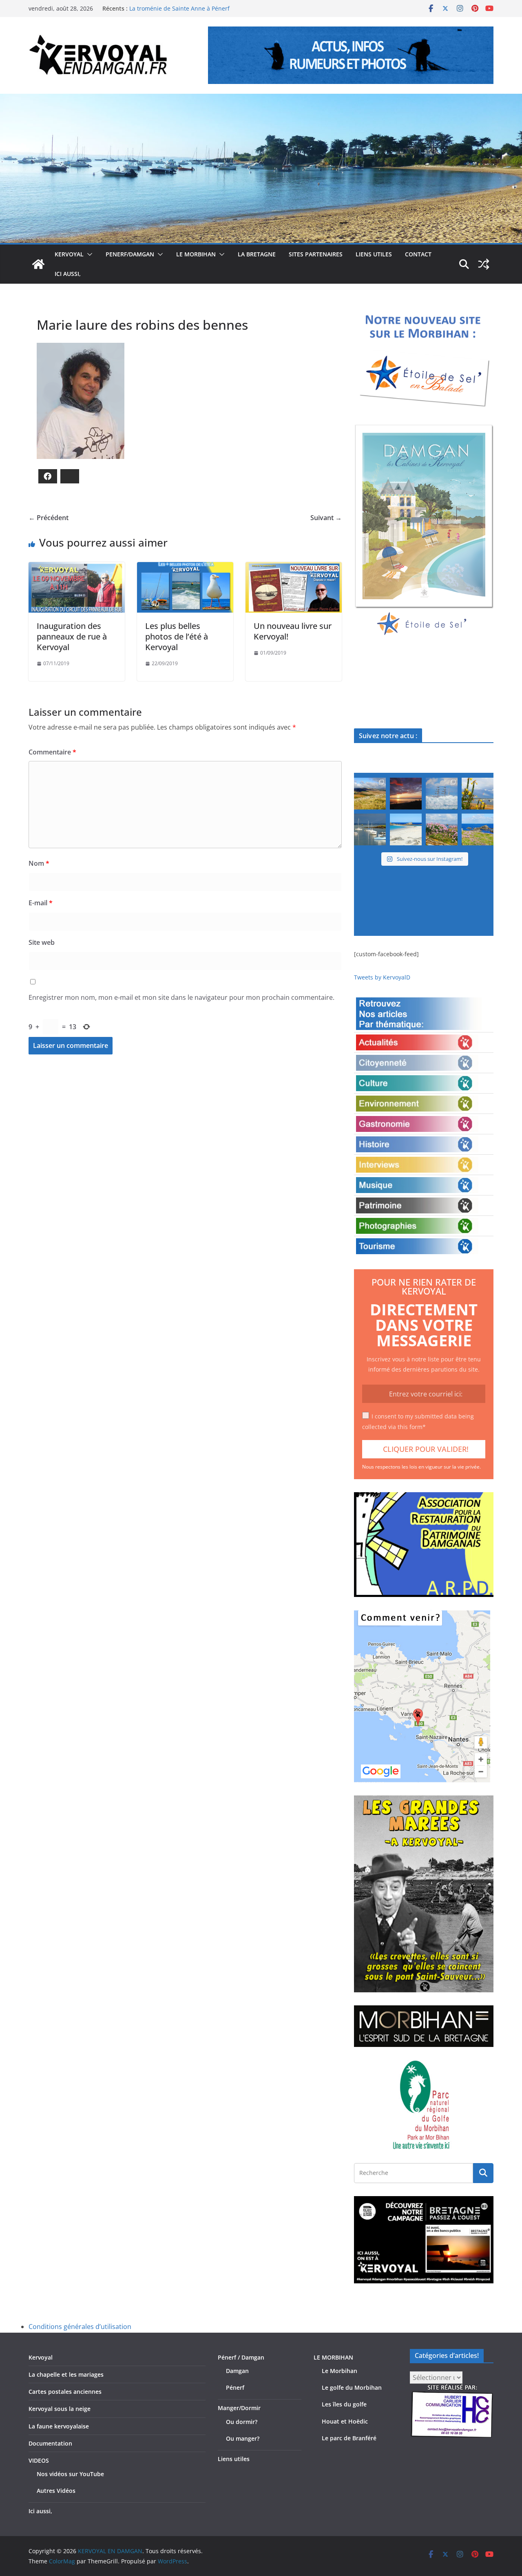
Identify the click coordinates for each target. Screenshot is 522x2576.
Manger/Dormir (239, 2408)
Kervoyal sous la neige (60, 2409)
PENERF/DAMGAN (130, 254)
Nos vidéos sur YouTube (70, 2474)
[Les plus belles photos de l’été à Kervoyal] (185, 568)
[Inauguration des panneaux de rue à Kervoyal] (77, 568)
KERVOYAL (69, 254)
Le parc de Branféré (349, 2438)
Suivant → (326, 518)
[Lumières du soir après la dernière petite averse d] (370, 829)
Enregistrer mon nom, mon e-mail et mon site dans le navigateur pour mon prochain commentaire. (181, 997)
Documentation (50, 2443)
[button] (88, 254)
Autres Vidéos (56, 2491)
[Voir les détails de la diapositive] (424, 531)
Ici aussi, (68, 274)
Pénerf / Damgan (241, 2357)
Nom (39, 863)
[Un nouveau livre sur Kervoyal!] (294, 568)
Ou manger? (243, 2438)
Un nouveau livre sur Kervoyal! (293, 631)
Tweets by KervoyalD (382, 977)
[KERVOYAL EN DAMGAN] (38, 264)
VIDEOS (39, 2460)
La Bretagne (257, 254)
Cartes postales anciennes (65, 2392)
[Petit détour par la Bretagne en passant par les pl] (406, 829)
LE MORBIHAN (196, 254)
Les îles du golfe (344, 2404)
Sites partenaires (316, 254)
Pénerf (235, 2387)
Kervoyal (41, 2357)
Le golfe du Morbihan (352, 2387)
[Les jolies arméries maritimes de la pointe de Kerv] (442, 829)
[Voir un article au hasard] (484, 264)
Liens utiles (374, 254)
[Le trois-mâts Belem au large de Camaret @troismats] (442, 794)
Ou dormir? (242, 2422)
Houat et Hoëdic (345, 2421)
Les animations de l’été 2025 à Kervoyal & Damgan (198, 8)
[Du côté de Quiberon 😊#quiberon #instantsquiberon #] (478, 829)
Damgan (237, 2371)
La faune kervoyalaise (59, 2426)
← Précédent (49, 518)
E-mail (41, 903)
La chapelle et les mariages (66, 2374)
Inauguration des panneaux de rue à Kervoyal (72, 636)
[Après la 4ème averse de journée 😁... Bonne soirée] (478, 794)
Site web (42, 942)
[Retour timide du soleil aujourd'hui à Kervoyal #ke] (406, 794)
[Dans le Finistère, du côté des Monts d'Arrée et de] (370, 794)
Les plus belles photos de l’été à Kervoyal (177, 636)
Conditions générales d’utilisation (80, 2327)
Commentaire (52, 752)
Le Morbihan (340, 2371)
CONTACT (418, 254)
